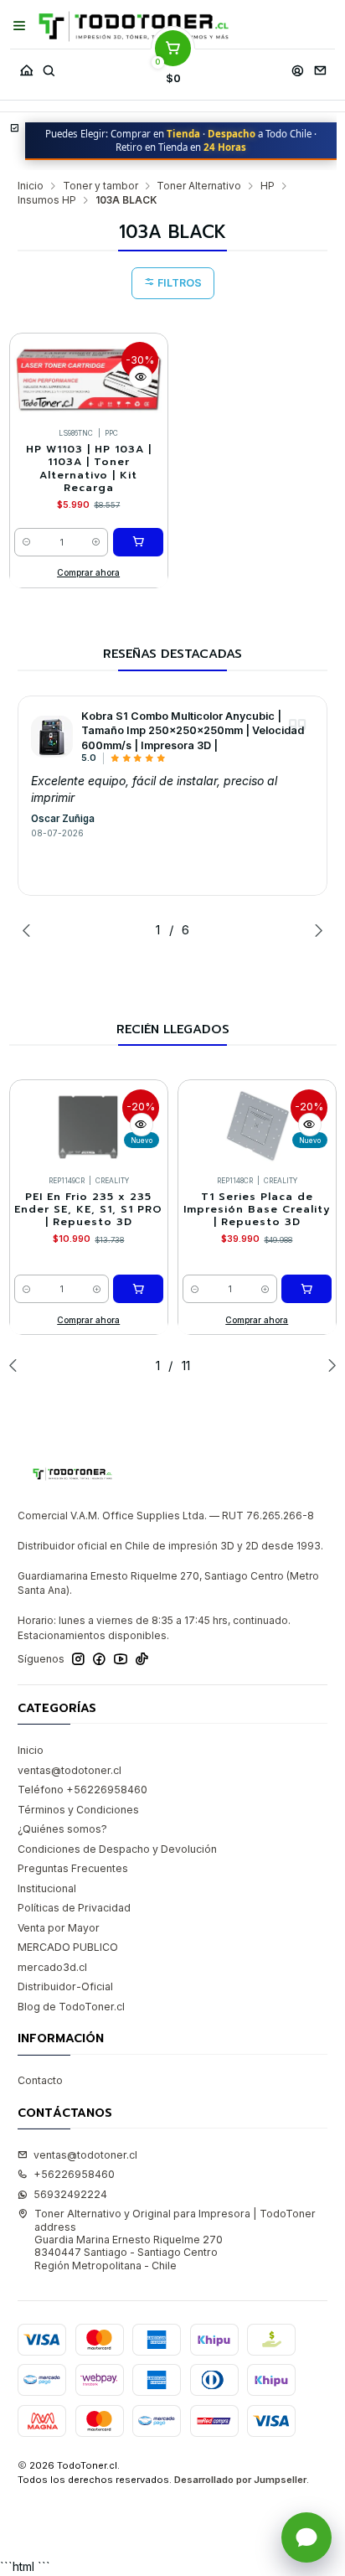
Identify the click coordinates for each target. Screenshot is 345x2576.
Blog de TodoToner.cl (71, 2007)
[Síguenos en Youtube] (121, 1659)
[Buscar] (49, 67)
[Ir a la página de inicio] (134, 26)
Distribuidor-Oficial (65, 1986)
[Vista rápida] (141, 377)
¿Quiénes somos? (62, 1829)
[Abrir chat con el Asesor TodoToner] (306, 2537)
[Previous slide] (30, 930)
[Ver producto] (52, 737)
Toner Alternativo (199, 186)
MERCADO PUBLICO (68, 1947)
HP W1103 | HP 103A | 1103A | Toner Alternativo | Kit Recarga (89, 469)
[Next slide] (315, 930)
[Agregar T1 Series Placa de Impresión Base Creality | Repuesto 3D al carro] (306, 1289)
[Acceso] (297, 67)
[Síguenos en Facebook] (99, 1659)
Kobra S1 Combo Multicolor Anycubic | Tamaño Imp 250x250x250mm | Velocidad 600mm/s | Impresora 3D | (193, 731)
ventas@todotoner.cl (70, 1770)
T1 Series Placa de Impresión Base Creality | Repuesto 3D (257, 1210)
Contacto (40, 2080)
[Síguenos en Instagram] (78, 1659)
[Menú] (20, 26)
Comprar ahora (88, 572)
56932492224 (70, 2194)
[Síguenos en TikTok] (142, 1659)
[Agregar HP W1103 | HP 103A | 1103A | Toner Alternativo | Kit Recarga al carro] (138, 542)
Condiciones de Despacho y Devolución (117, 1849)
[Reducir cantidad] (26, 542)
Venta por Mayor (59, 1928)
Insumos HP (47, 200)
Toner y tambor (100, 186)
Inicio (31, 186)
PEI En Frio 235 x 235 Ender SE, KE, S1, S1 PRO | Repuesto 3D (88, 1210)
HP (268, 186)
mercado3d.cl (52, 1967)
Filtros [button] (178, 283)
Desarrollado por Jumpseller (240, 2480)
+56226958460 (74, 2174)
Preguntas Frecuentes (73, 1868)
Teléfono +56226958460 (82, 1790)
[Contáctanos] (320, 67)
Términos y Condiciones (78, 1810)
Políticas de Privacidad (74, 1908)
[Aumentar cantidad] (97, 542)
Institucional (47, 1888)
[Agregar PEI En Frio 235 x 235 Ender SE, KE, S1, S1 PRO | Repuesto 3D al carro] (138, 1289)
